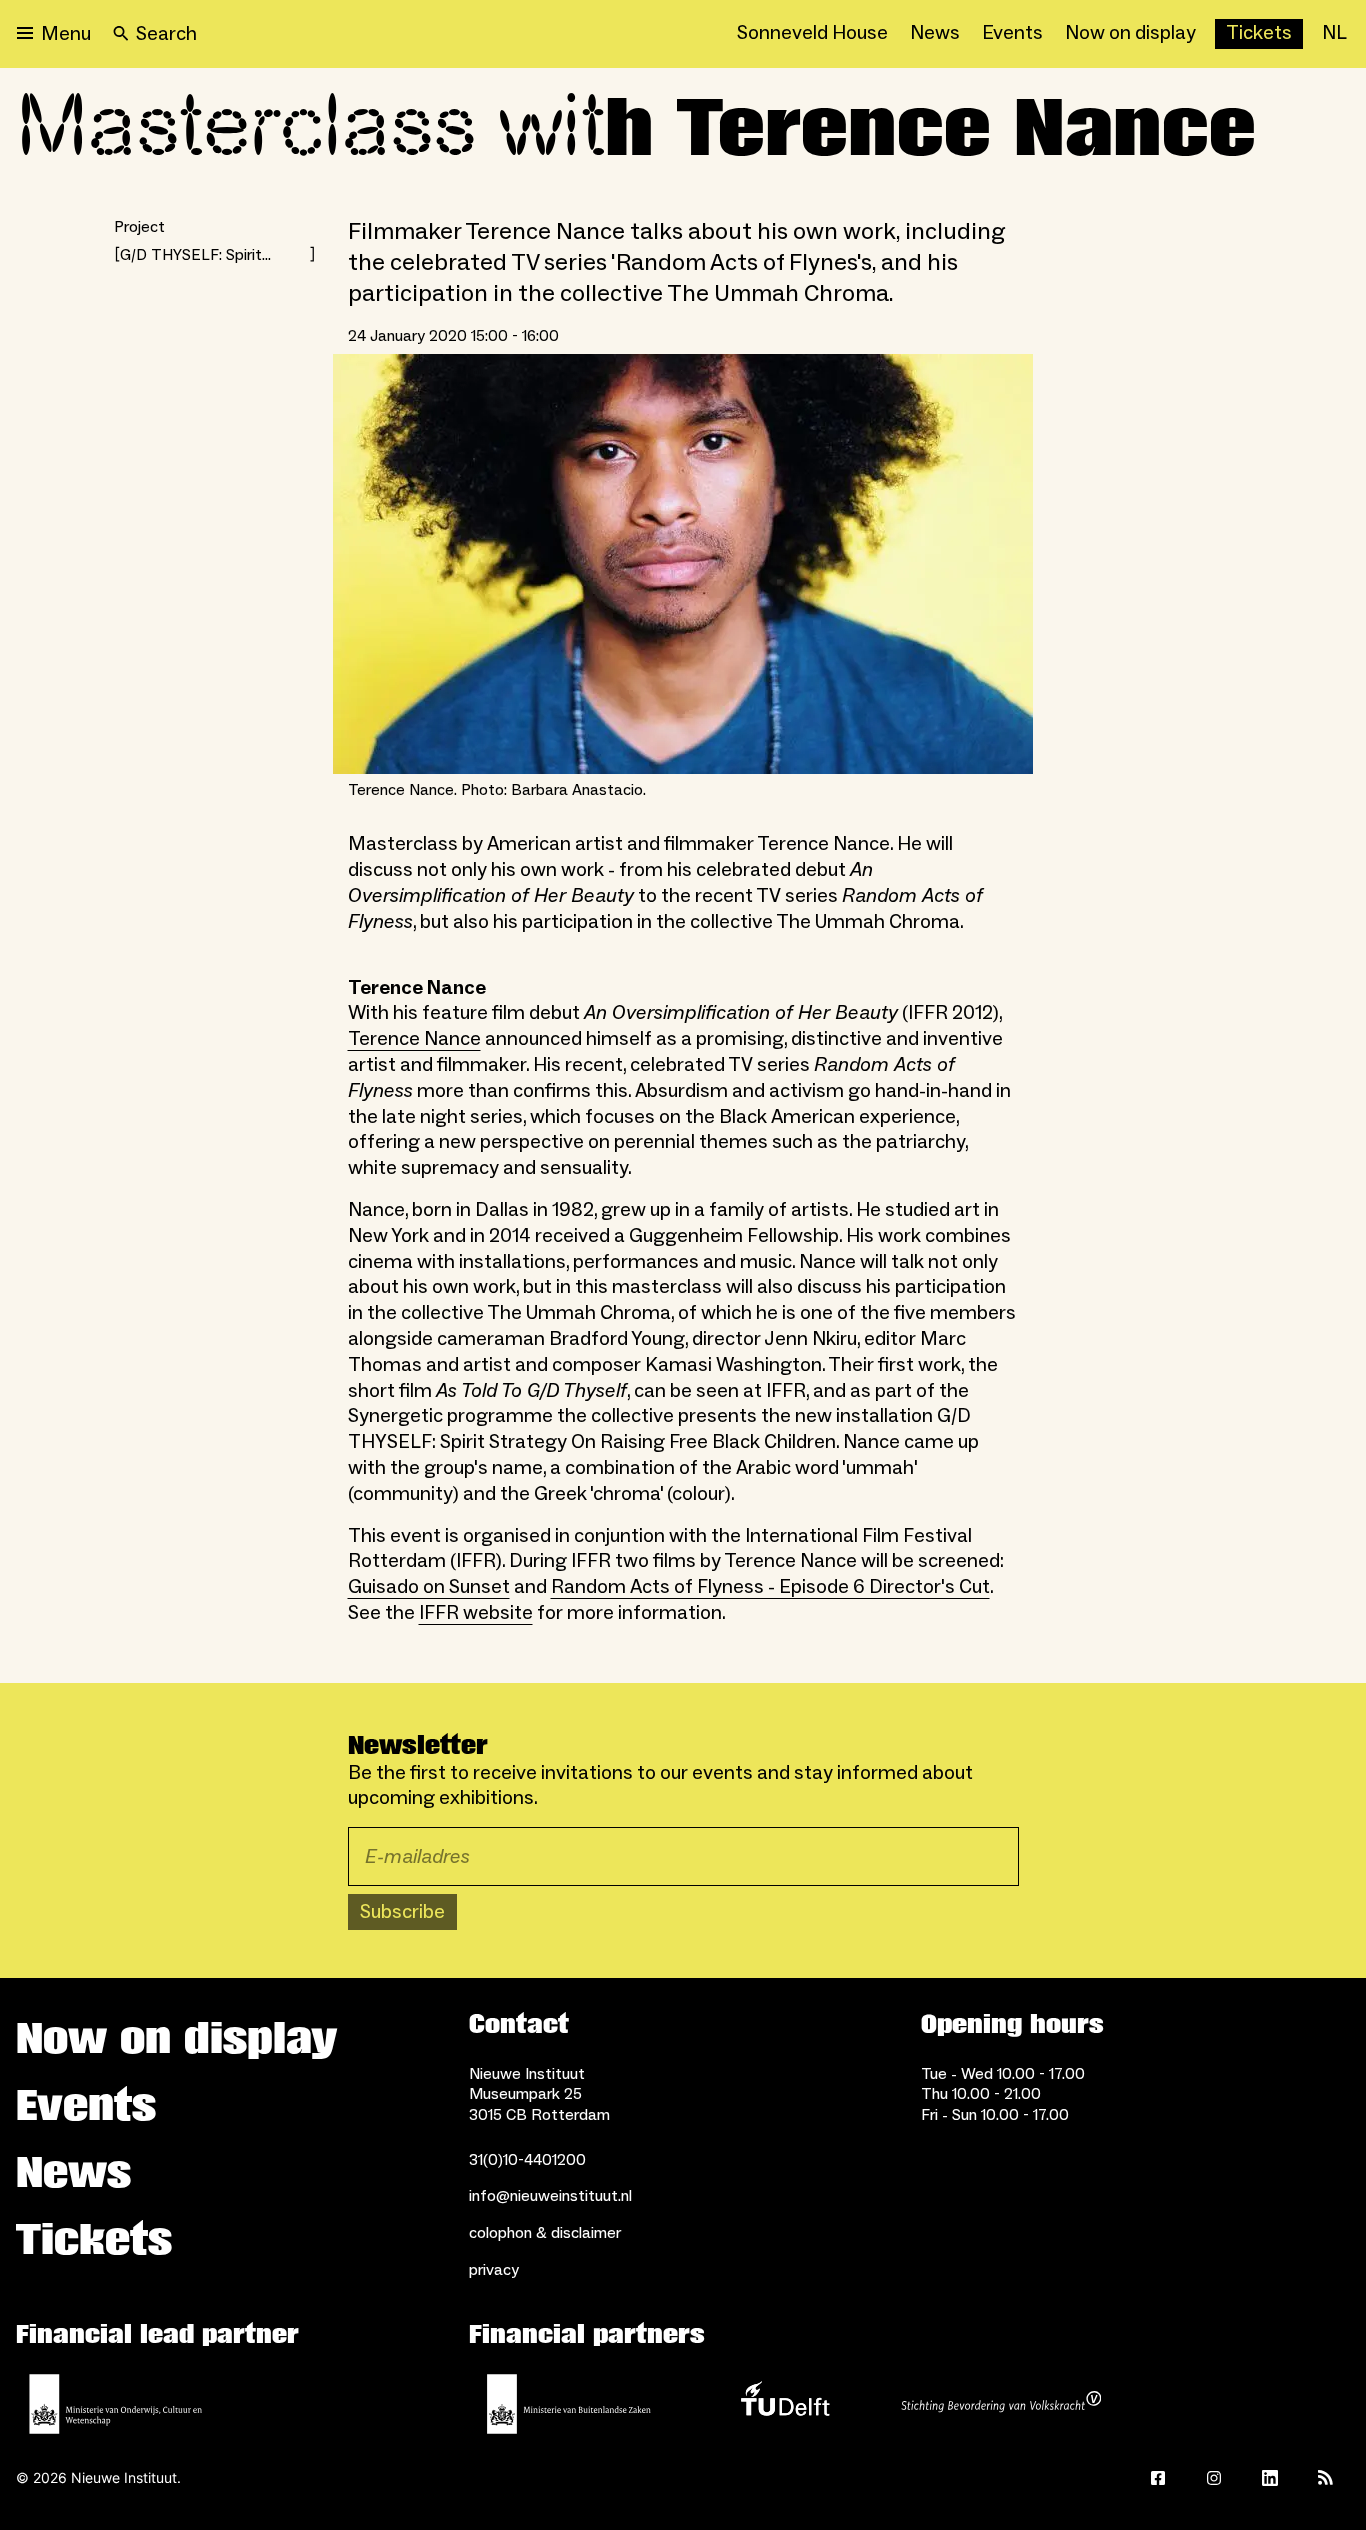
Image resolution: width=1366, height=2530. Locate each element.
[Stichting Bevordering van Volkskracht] (1001, 2404)
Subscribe (402, 1912)
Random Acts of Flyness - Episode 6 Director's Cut (770, 1587)
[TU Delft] (785, 2404)
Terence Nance (414, 1039)
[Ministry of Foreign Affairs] (569, 2404)
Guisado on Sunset (429, 1587)
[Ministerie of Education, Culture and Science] (116, 2404)
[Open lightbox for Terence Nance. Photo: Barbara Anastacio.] (683, 564)
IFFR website (476, 1613)
